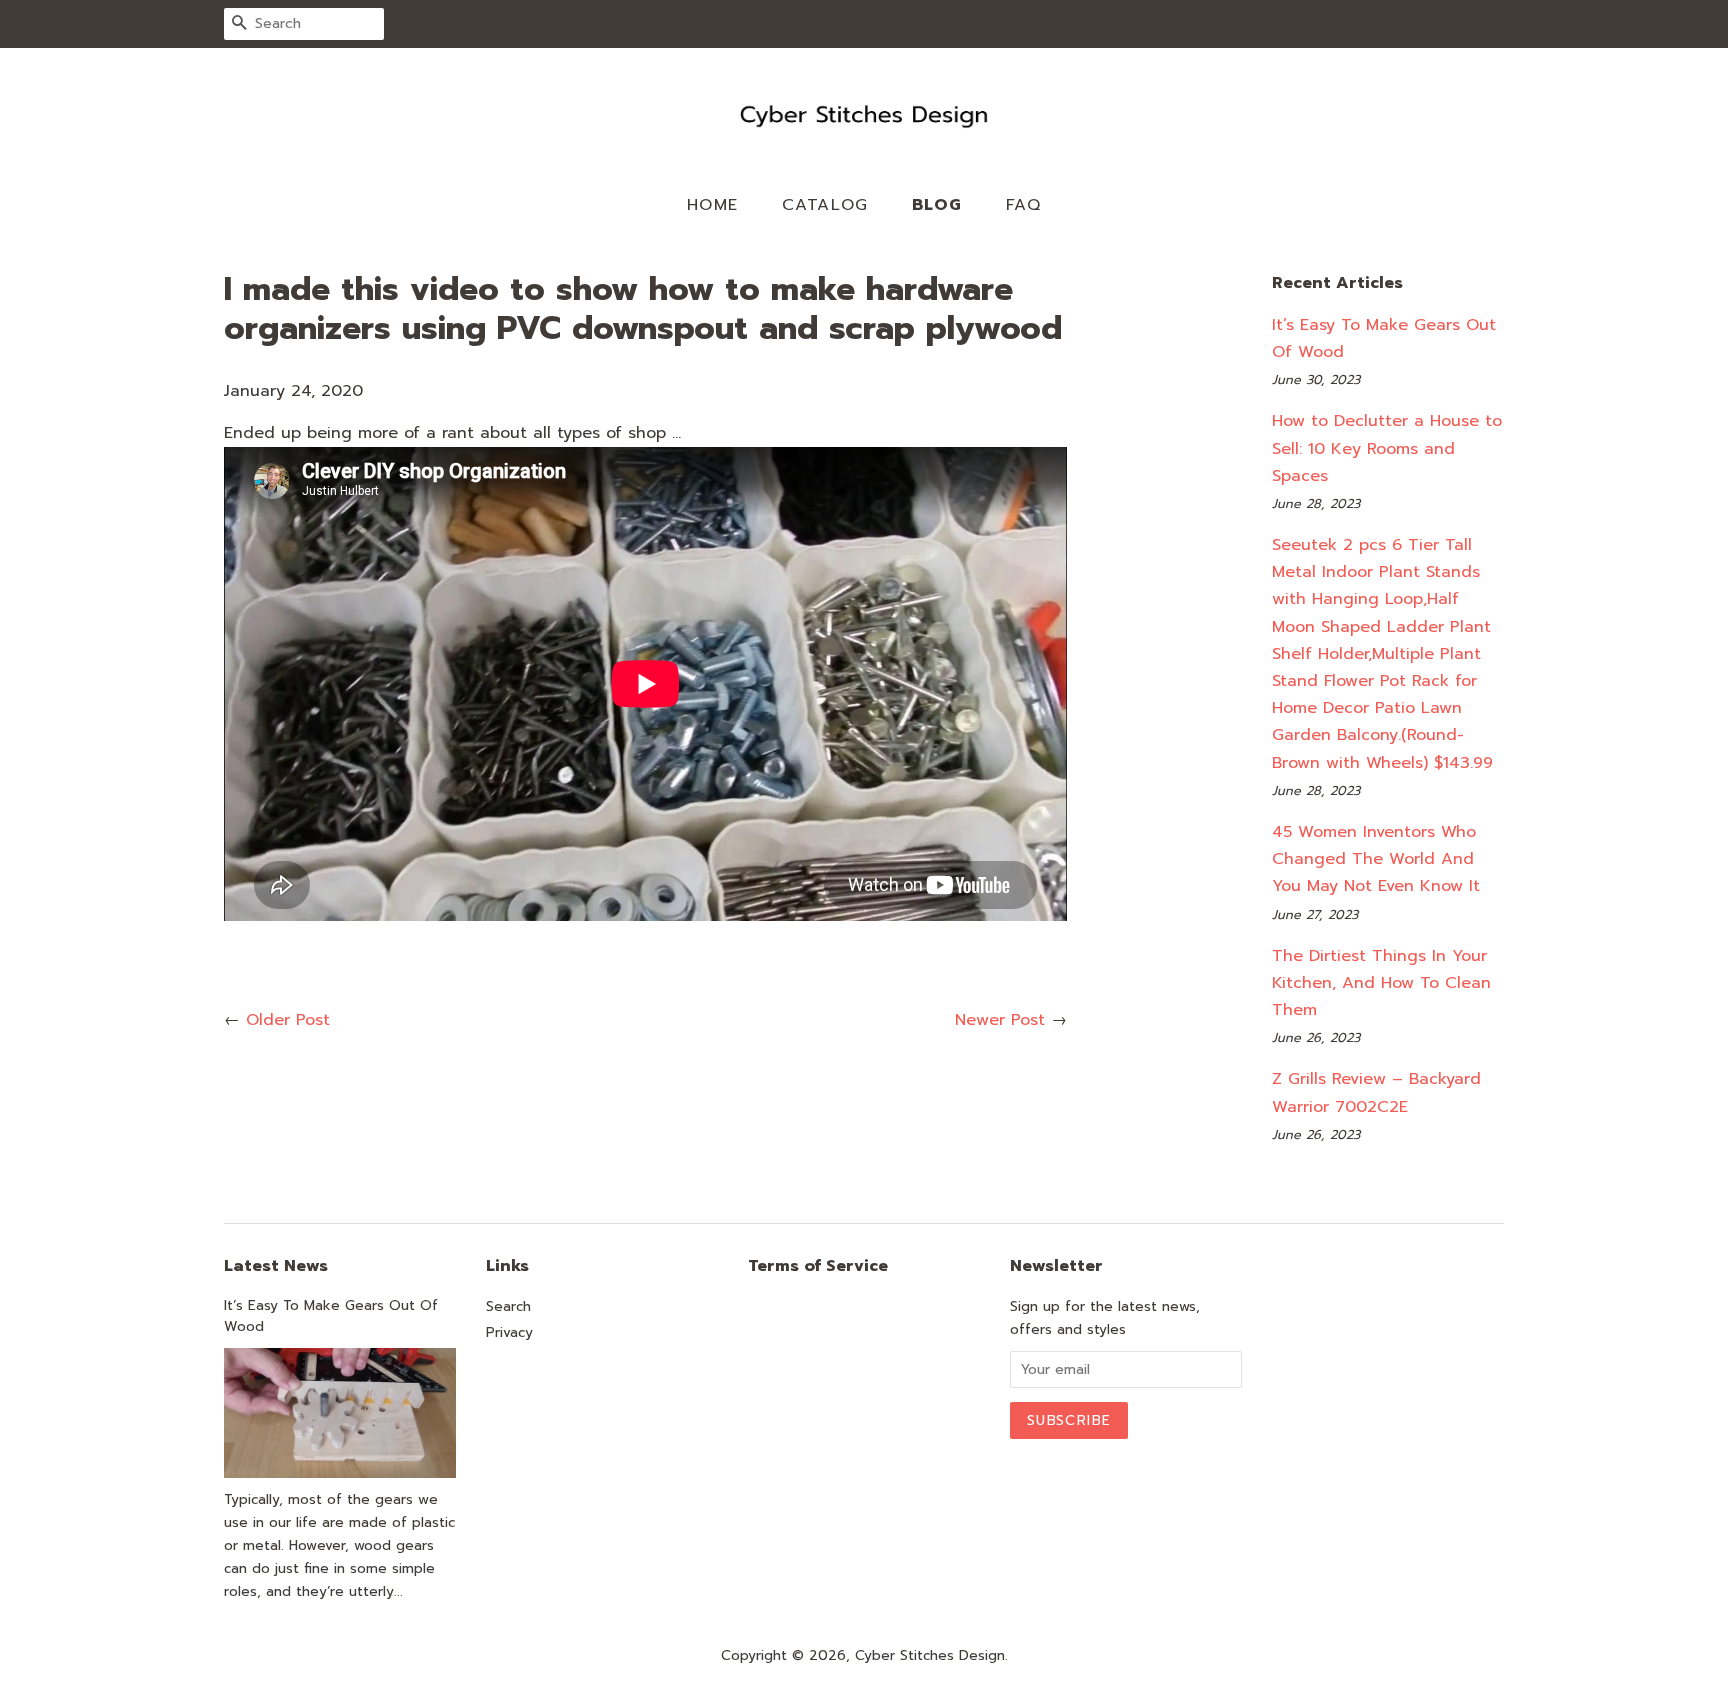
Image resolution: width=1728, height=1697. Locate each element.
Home (713, 205)
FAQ (1024, 205)
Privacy (509, 1332)
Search (508, 1306)
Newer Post (1000, 1020)
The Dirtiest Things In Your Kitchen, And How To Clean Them (1381, 983)
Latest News (276, 1266)
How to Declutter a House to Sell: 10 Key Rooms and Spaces (1387, 448)
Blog (937, 205)
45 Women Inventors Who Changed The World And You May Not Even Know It (1376, 859)
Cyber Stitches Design (930, 1655)
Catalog (825, 205)
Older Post (288, 1020)
